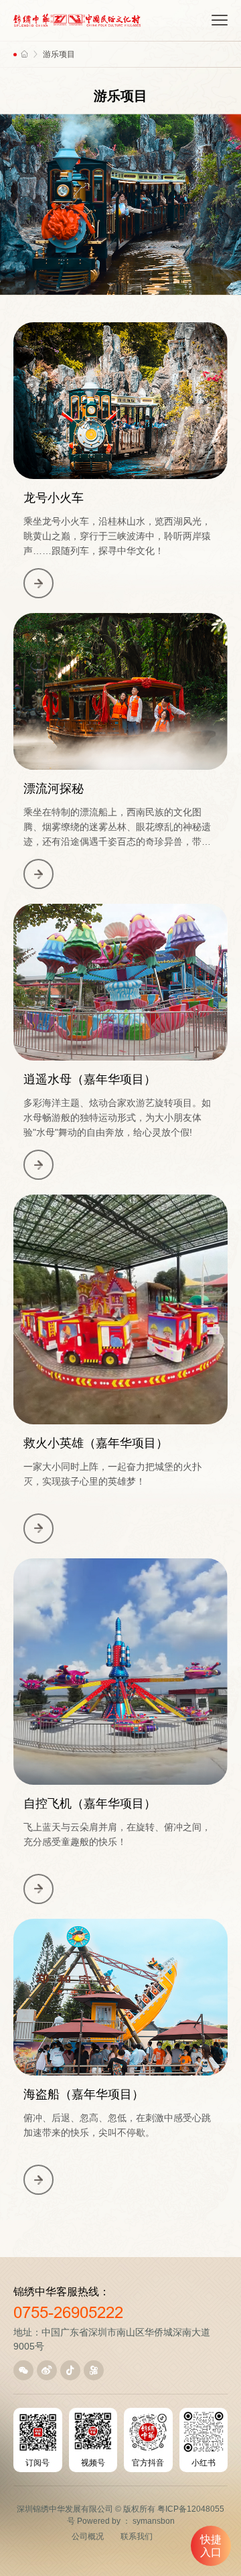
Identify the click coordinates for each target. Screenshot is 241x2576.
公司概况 (88, 2536)
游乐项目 (59, 54)
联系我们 (137, 2536)
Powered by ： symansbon (126, 2521)
